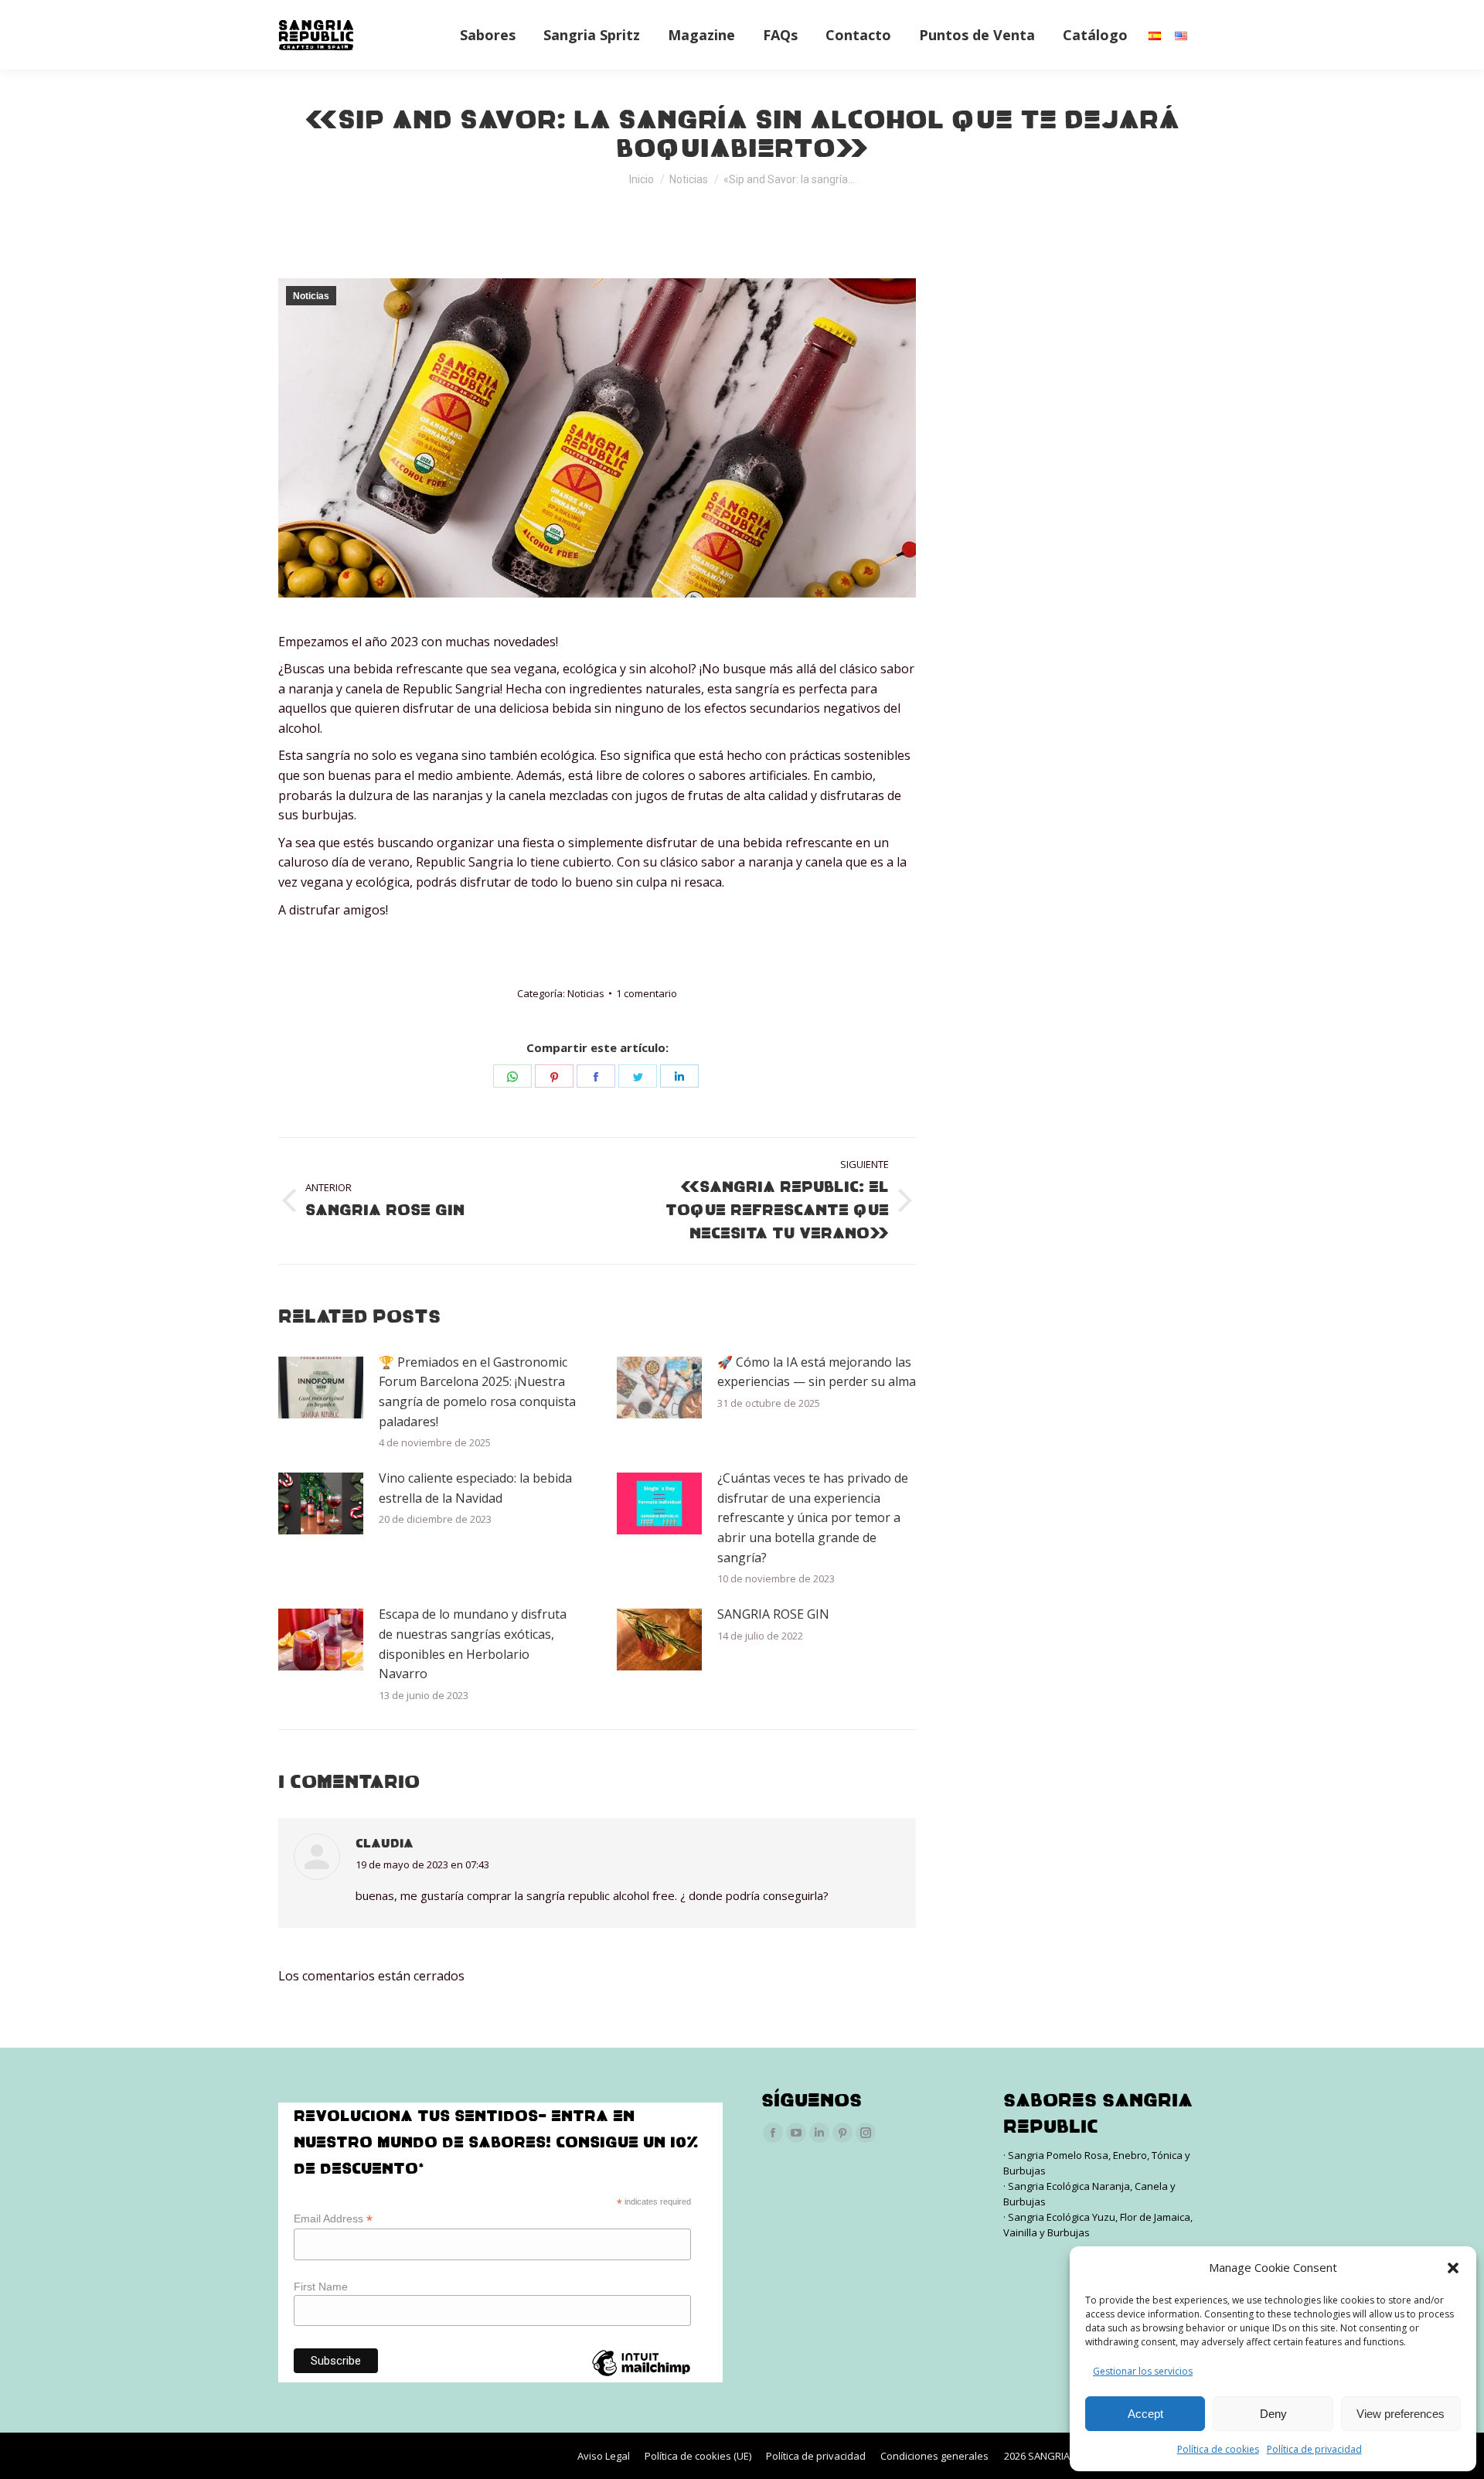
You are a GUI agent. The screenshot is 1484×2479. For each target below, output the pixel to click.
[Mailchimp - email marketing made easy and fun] (641, 2376)
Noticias (311, 296)
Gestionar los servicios (1143, 2371)
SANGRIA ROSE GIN (773, 1614)
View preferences (1401, 2414)
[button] (1453, 2268)
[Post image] (321, 1388)
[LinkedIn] (679, 1076)
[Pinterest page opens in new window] (842, 2133)
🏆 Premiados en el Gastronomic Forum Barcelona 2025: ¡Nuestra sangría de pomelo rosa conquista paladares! (477, 1392)
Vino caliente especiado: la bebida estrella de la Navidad (475, 1488)
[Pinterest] (554, 1076)
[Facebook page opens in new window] (773, 2133)
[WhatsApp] (512, 1076)
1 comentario (647, 993)
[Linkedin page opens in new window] (819, 2133)
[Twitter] (638, 1076)
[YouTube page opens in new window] (796, 2133)
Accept (1145, 2414)
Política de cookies (1218, 2449)
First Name (321, 2287)
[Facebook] (596, 1076)
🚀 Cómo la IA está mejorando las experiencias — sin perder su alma (817, 1372)
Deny (1273, 2414)
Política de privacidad (1314, 2449)
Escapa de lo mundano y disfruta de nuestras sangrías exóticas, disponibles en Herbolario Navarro (473, 1644)
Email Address (333, 2219)
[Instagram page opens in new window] (866, 2133)
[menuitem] (488, 35)
